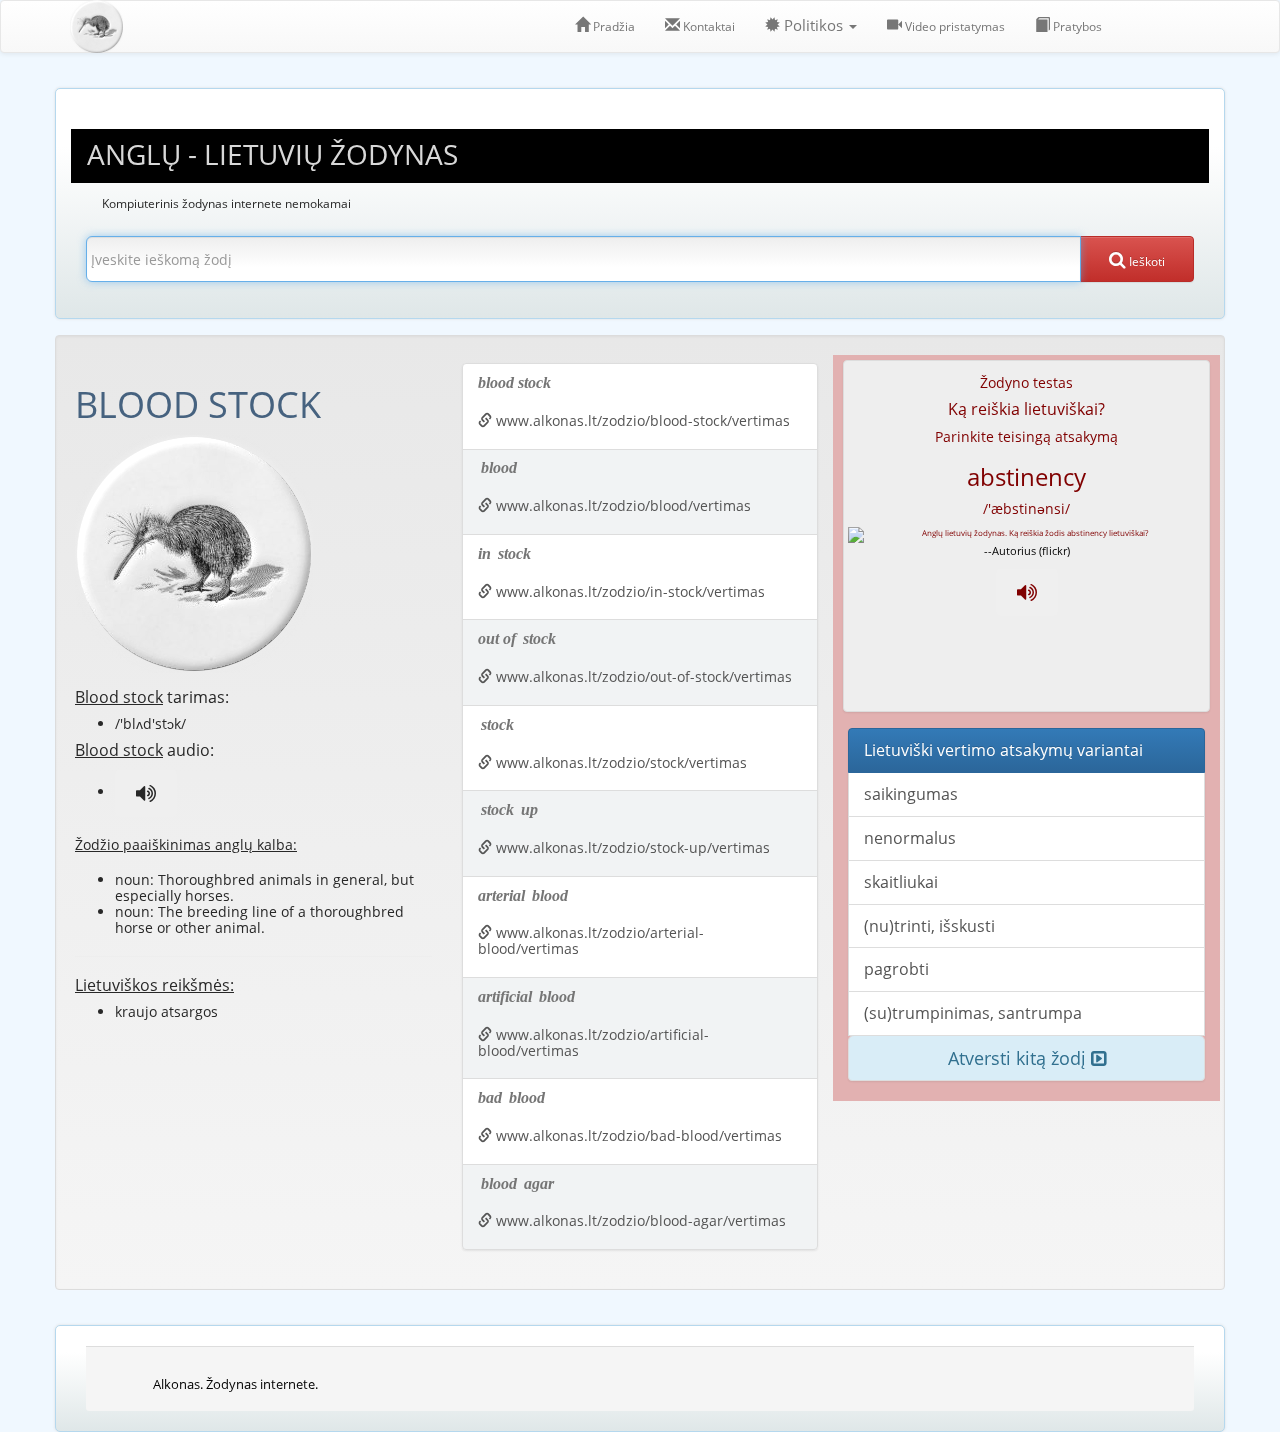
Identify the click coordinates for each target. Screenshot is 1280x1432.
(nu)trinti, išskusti (929, 926)
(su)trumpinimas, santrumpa (973, 1013)
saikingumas (911, 794)
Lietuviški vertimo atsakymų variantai (1003, 750)
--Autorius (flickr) (1027, 550)
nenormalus (910, 838)
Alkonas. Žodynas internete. (235, 1384)
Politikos (813, 25)
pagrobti (896, 969)
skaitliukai (901, 882)
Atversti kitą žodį (1019, 1058)
